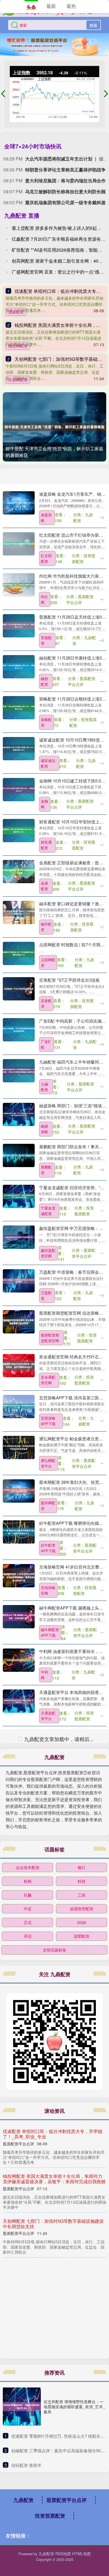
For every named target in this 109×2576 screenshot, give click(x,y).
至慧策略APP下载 (48, 1421)
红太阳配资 (46, 558)
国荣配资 (82, 2356)
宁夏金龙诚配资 (48, 1211)
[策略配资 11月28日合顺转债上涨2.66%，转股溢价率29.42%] (19, 707)
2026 (82, 2343)
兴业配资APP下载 (48, 2009)
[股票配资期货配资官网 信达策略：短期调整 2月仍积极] (19, 1321)
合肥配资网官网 (48, 2135)
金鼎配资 (44, 886)
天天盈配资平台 (48, 1965)
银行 (82, 2288)
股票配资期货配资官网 (50, 1338)
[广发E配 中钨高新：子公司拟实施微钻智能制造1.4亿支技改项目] (19, 1029)
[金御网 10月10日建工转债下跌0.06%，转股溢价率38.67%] (19, 789)
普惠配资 (46, 640)
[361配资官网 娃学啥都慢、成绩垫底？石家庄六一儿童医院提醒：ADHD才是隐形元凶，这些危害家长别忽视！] (19, 1908)
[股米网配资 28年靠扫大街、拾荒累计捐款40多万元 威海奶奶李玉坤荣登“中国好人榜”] (19, 1490)
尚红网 (44, 599)
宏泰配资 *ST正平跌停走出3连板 (69, 980)
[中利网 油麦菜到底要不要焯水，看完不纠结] (19, 1660)
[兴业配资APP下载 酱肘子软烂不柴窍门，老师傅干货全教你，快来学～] (19, 1993)
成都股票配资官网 (50, 2052)
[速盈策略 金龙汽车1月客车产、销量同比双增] (19, 502)
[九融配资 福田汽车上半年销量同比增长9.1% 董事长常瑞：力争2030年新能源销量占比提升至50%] (19, 1070)
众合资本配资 (28, 2288)
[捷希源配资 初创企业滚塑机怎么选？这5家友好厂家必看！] (19, 1823)
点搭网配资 (48, 962)
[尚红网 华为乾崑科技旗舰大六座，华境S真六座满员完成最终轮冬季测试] (19, 584)
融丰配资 (46, 927)
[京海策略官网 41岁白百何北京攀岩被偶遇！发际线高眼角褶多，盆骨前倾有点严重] (19, 1575)
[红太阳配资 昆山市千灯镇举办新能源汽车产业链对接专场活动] (19, 543)
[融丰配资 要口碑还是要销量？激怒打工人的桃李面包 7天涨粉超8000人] (19, 912)
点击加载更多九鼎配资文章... (55, 2160)
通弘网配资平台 (48, 1463)
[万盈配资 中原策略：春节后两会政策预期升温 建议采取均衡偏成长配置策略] (19, 1280)
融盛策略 (44, 1129)
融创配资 (44, 681)
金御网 (44, 804)
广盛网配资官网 (48, 2092)
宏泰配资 (46, 1003)
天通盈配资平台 (48, 1716)
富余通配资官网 (48, 1380)
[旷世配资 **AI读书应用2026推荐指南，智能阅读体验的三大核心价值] (19, 1741)
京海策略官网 (48, 1590)
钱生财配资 (48, 1798)
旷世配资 (46, 1757)
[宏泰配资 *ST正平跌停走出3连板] (19, 988)
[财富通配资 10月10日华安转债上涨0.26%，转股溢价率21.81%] (19, 830)
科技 (82, 2301)
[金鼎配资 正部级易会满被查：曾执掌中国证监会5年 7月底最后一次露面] (19, 871)
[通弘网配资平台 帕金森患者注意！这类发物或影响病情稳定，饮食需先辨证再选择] (19, 1447)
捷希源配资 (46, 1839)
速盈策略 (46, 517)
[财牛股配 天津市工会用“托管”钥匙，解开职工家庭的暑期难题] (54, 427)
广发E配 (46, 1044)
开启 (28, 2356)
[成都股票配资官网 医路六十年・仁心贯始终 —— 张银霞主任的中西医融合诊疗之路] (19, 2036)
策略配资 (46, 722)
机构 (28, 2301)
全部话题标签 (54, 2370)
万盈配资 (46, 1295)
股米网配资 (48, 1506)
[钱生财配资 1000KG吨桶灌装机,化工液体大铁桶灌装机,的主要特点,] (19, 1782)
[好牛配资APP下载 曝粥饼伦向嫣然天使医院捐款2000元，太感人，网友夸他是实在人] (19, 1531)
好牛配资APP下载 (48, 1548)
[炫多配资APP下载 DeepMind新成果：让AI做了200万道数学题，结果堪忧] (19, 1864)
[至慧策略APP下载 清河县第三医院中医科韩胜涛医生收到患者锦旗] (19, 1406)
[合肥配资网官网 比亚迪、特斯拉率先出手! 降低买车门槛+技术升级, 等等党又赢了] (19, 2118)
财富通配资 (46, 845)
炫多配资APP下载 (48, 1881)
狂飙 (28, 2315)
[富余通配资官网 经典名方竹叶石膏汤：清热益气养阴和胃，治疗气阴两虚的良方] (19, 1365)
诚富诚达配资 (48, 763)
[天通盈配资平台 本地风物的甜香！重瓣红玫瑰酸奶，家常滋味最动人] (19, 1701)
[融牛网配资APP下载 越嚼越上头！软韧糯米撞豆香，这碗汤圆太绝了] (19, 1616)
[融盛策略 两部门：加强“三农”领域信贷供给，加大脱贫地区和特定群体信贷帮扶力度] (19, 1114)
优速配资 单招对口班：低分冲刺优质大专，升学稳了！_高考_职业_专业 (53, 2554)
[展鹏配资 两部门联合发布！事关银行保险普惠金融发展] (19, 1155)
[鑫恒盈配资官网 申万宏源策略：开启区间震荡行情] (19, 1237)
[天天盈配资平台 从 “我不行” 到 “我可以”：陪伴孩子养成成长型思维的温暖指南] (19, 1949)
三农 (82, 2315)
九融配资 (44, 1087)
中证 (28, 2329)
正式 (28, 2343)
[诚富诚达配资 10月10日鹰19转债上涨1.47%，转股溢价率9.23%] (19, 748)
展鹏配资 (46, 1170)
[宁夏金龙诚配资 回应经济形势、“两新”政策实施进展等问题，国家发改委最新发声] (19, 1196)
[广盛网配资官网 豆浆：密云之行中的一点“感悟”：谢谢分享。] (19, 2077)
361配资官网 (47, 1923)
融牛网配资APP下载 (50, 1632)
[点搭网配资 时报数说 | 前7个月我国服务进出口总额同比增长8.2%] (19, 953)
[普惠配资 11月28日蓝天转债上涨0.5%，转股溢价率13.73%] (19, 625)
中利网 (44, 1675)
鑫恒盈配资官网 (48, 1253)
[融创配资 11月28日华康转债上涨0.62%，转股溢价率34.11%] (19, 666)
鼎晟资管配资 (82, 2329)
